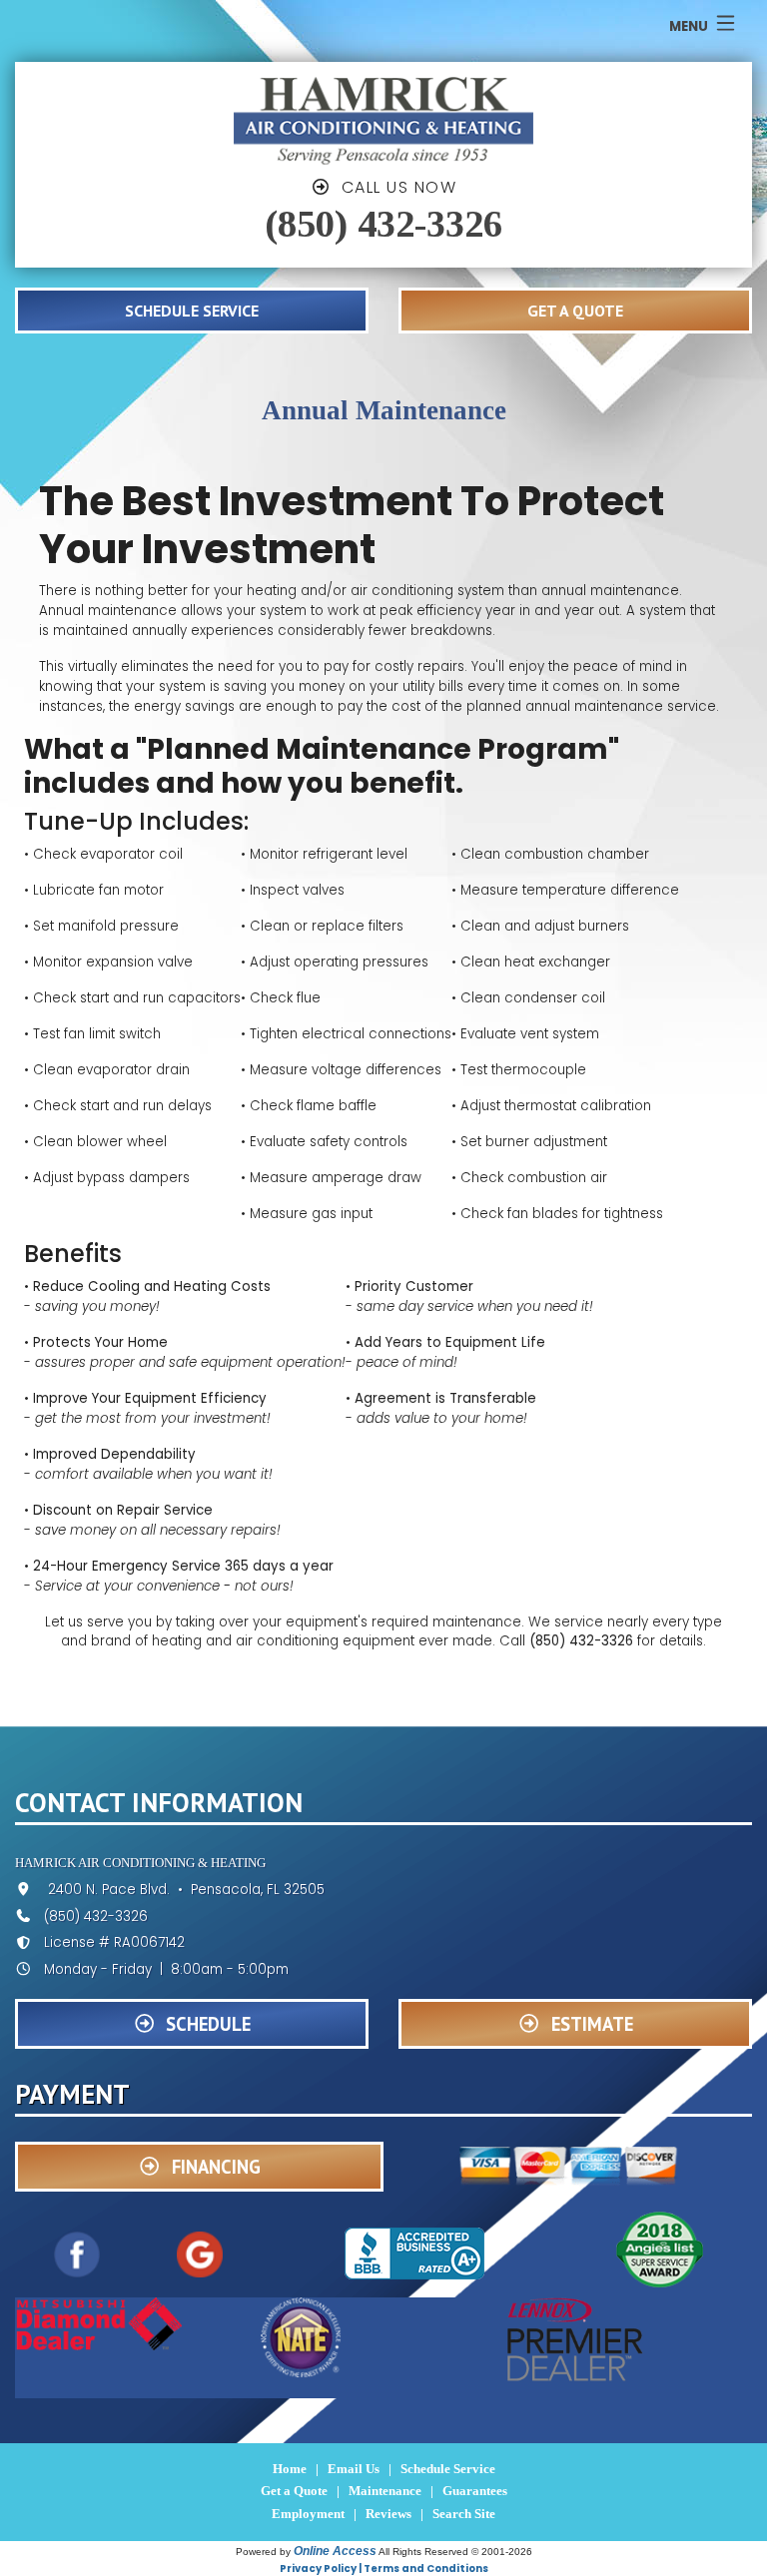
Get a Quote (294, 2491)
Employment (308, 2514)
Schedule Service (448, 2469)
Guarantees (475, 2491)
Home (290, 2469)
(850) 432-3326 (383, 224)
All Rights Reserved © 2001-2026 (455, 2552)
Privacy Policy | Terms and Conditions (384, 2569)
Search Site (464, 2514)
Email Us (354, 2469)
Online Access (335, 2551)
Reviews (388, 2514)
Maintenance (385, 2491)
